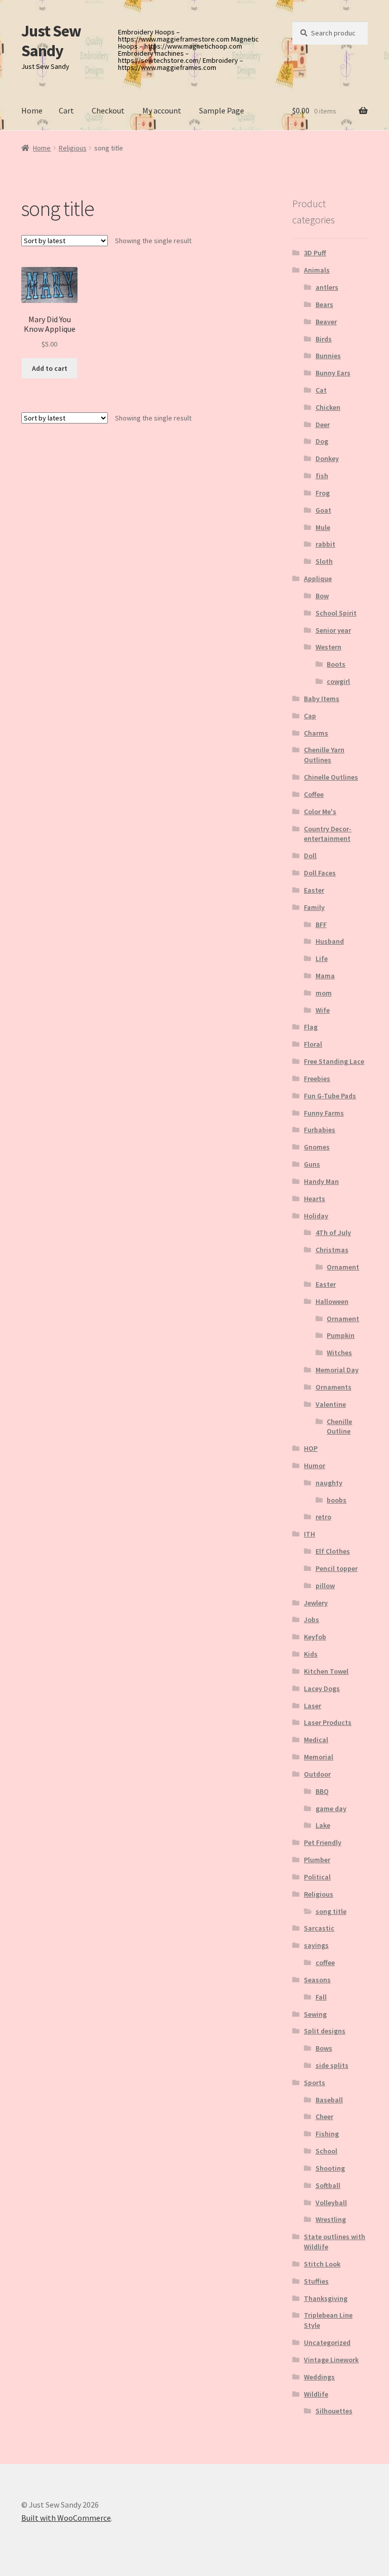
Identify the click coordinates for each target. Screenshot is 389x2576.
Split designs (325, 2031)
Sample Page (222, 110)
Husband (330, 941)
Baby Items (322, 699)
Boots (336, 664)
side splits (332, 2065)
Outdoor (317, 1774)
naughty (329, 1483)
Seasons (317, 1980)
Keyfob (315, 1637)
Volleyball (331, 2203)
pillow (325, 1586)
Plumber (317, 1860)
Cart (66, 110)
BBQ (322, 1791)
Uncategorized (327, 2342)
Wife (323, 1010)
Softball (328, 2185)
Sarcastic (319, 1928)
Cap (310, 716)
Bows (324, 2048)
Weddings (319, 2377)
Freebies (317, 1079)
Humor (315, 1466)
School (326, 2151)
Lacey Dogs (322, 1688)
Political (317, 1877)
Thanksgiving (326, 2298)
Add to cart (50, 368)
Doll (310, 856)
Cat (321, 390)
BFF (321, 925)
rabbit (325, 544)
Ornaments (334, 1387)
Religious (73, 148)
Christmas (332, 1250)
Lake (323, 1825)
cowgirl (338, 681)
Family (314, 907)
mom (324, 993)
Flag (311, 1027)
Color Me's (320, 812)
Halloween (332, 1301)
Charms (316, 733)
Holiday (316, 1216)
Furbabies (320, 1130)
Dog (322, 441)
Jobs (312, 1620)
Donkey (327, 458)
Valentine (331, 1404)
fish (322, 476)
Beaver (326, 322)
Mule (323, 527)
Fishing (327, 2134)
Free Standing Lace (334, 1061)
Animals (317, 270)
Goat (323, 510)
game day (331, 1809)
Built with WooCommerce (66, 2518)
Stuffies (316, 2281)
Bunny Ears (333, 373)
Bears (324, 304)
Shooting (330, 2168)
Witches (339, 1353)
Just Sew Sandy (51, 41)
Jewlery (316, 1603)
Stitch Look (322, 2264)
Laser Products (328, 1722)
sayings (316, 1945)
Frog (323, 493)
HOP (311, 1448)
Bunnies (328, 356)
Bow (322, 596)
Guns (312, 1164)
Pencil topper (337, 1568)
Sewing (315, 2014)
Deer (323, 425)
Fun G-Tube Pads (330, 1096)
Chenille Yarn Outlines (324, 755)
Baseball (329, 2100)
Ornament (343, 1267)
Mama (325, 976)
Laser (313, 1706)
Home (32, 110)
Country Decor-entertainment (328, 834)
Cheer (324, 2117)
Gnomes (317, 1147)
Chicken (328, 407)
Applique (318, 579)
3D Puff (315, 253)
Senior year (333, 630)
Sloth (324, 561)
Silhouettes (334, 2411)
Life (322, 958)
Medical (316, 1740)
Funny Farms (324, 1113)
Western (328, 647)
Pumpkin (341, 1335)
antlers (327, 287)
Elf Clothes (333, 1551)
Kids (311, 1654)
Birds (324, 339)
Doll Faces (320, 873)
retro (323, 1517)
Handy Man (321, 1181)
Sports (315, 2083)
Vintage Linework (331, 2360)
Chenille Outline (339, 1427)
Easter (314, 890)
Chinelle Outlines (331, 777)
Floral (313, 1044)
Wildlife (316, 2394)
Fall (321, 1997)
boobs (337, 1500)
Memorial (319, 1757)
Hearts (315, 1199)
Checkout (108, 110)
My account (162, 110)
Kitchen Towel (326, 1671)
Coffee (314, 794)
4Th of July (333, 1233)
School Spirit (336, 613)
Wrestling (331, 2219)
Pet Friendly (323, 1842)
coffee (325, 1963)
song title (331, 1911)
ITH (309, 1534)
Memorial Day (337, 1370)
